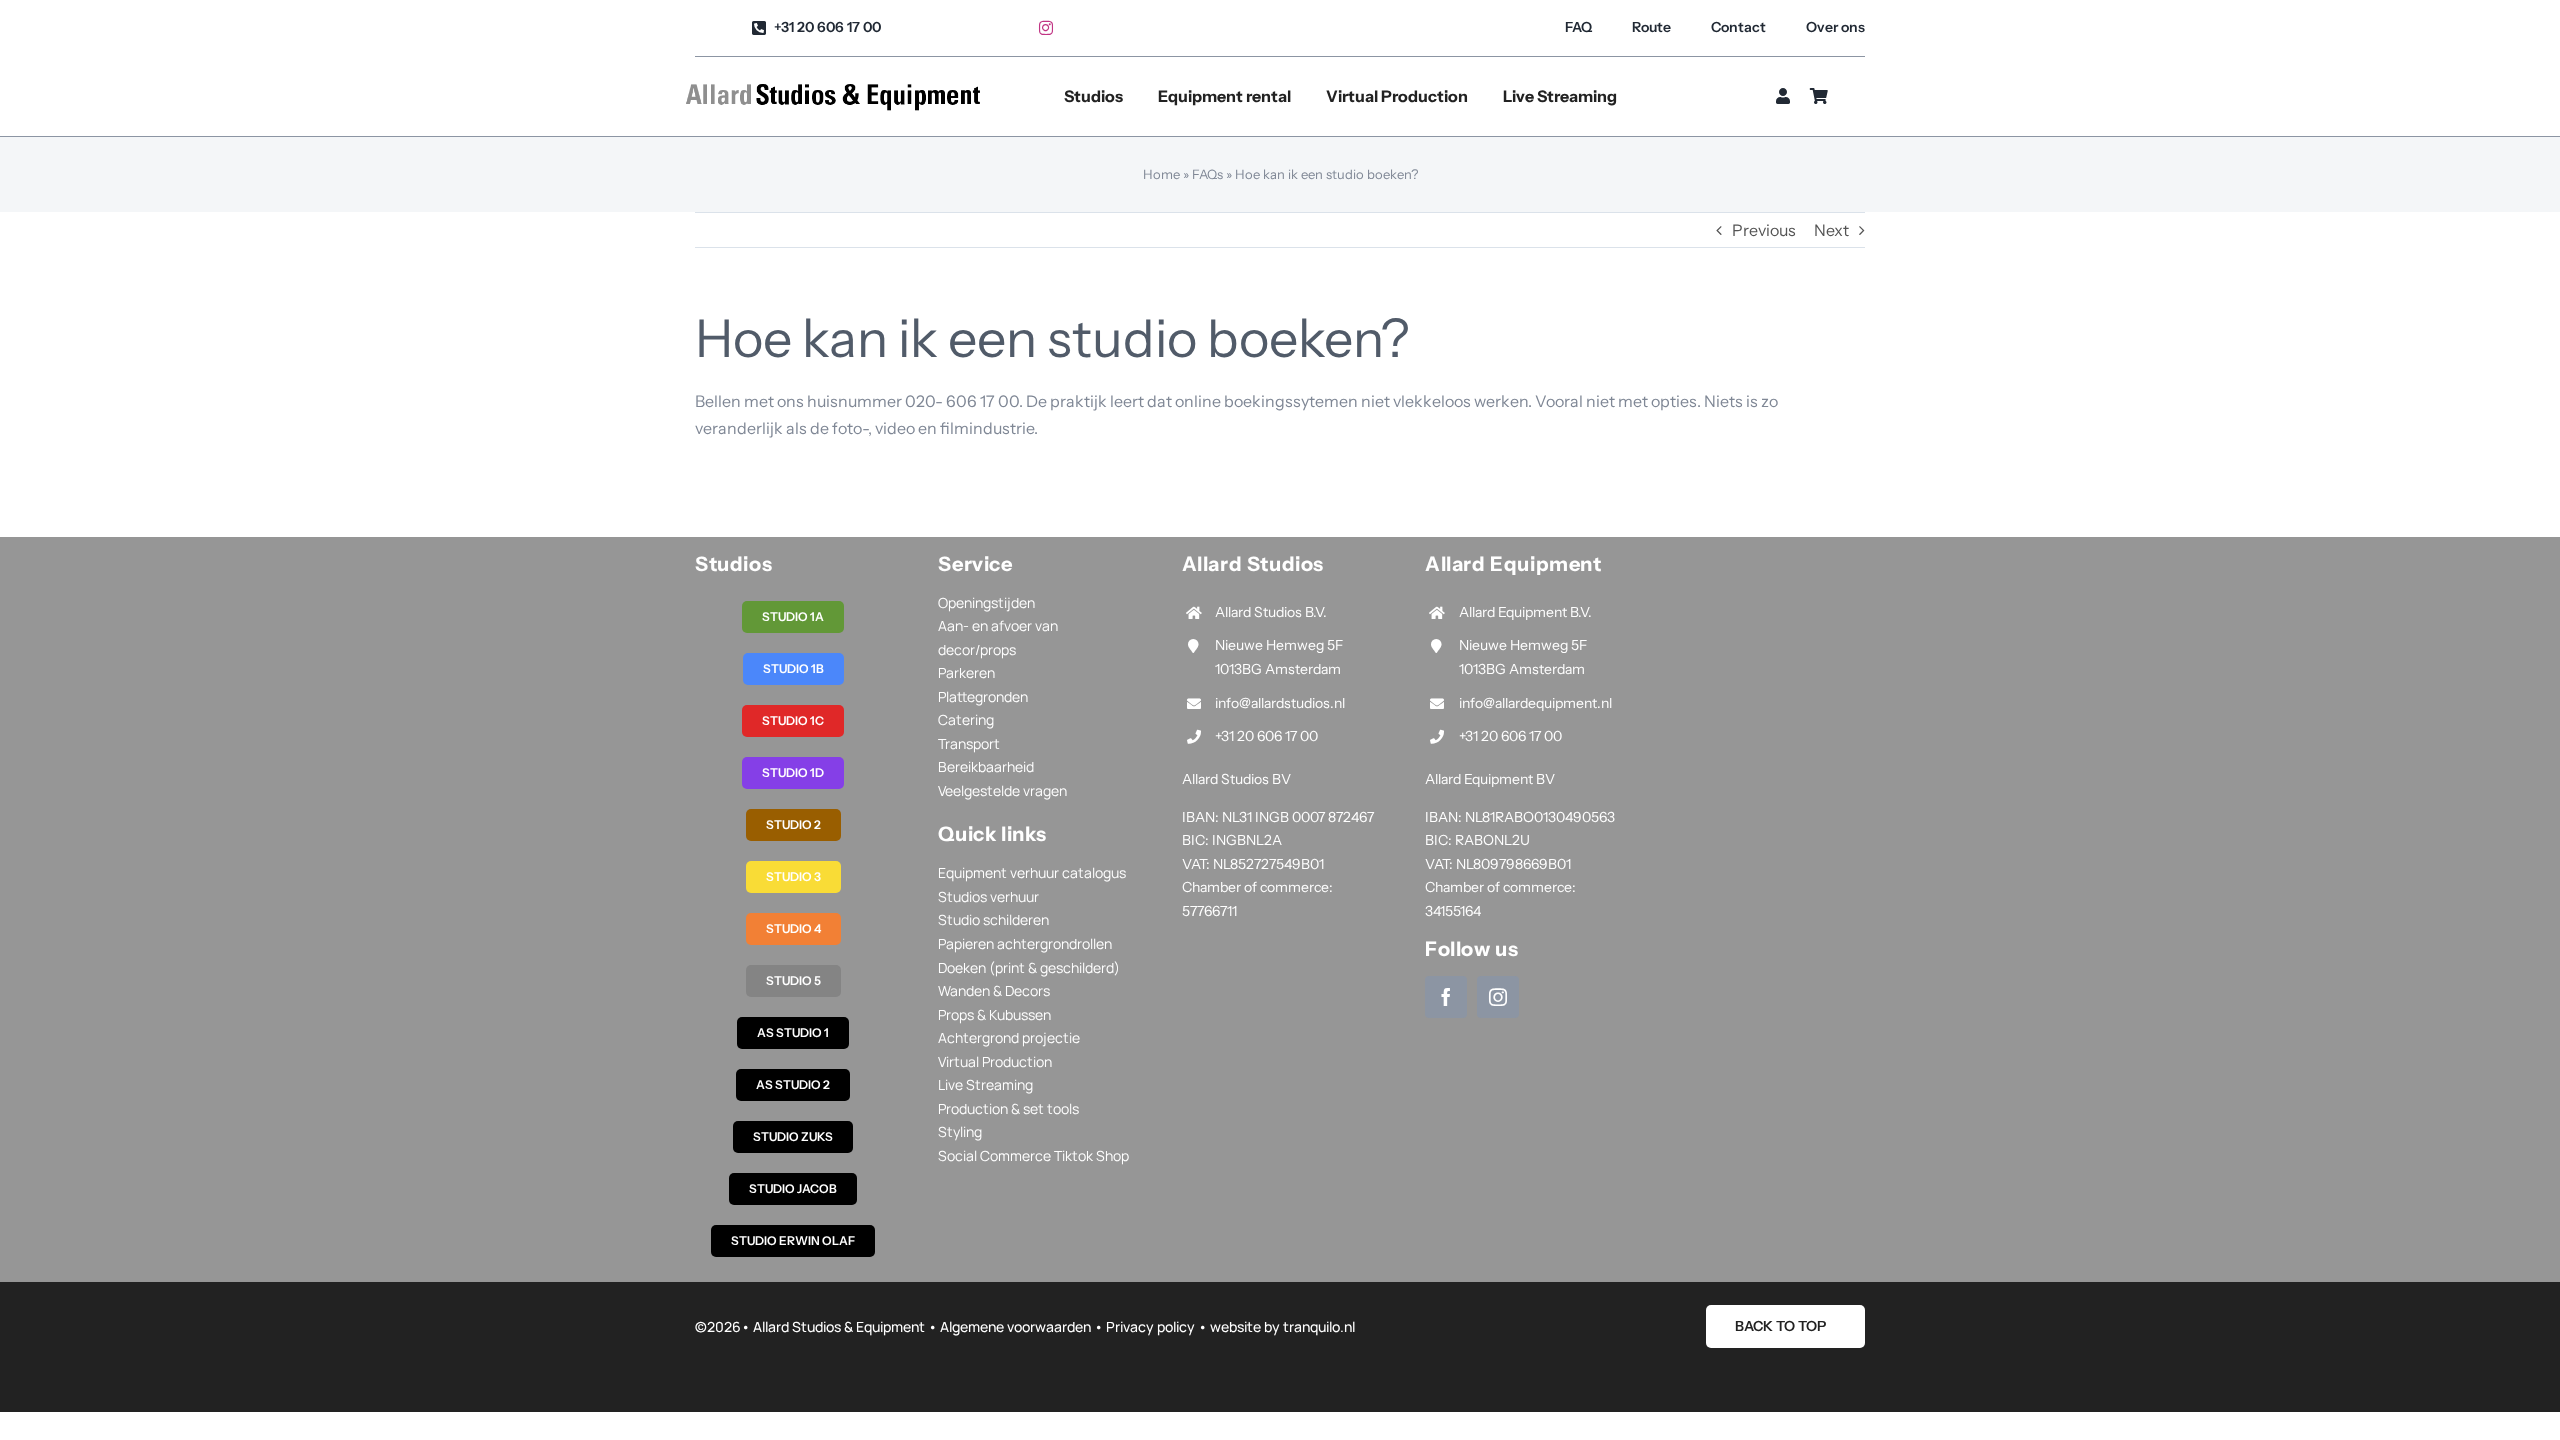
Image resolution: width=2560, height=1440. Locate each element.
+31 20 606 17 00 (1266, 736)
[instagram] (1046, 28)
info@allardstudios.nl (1280, 703)
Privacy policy (1150, 1326)
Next (1831, 230)
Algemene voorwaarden (1015, 1326)
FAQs (1207, 174)
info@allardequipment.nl (1535, 703)
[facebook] (1446, 997)
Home (1161, 174)
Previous (1764, 230)
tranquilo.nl (1319, 1326)
